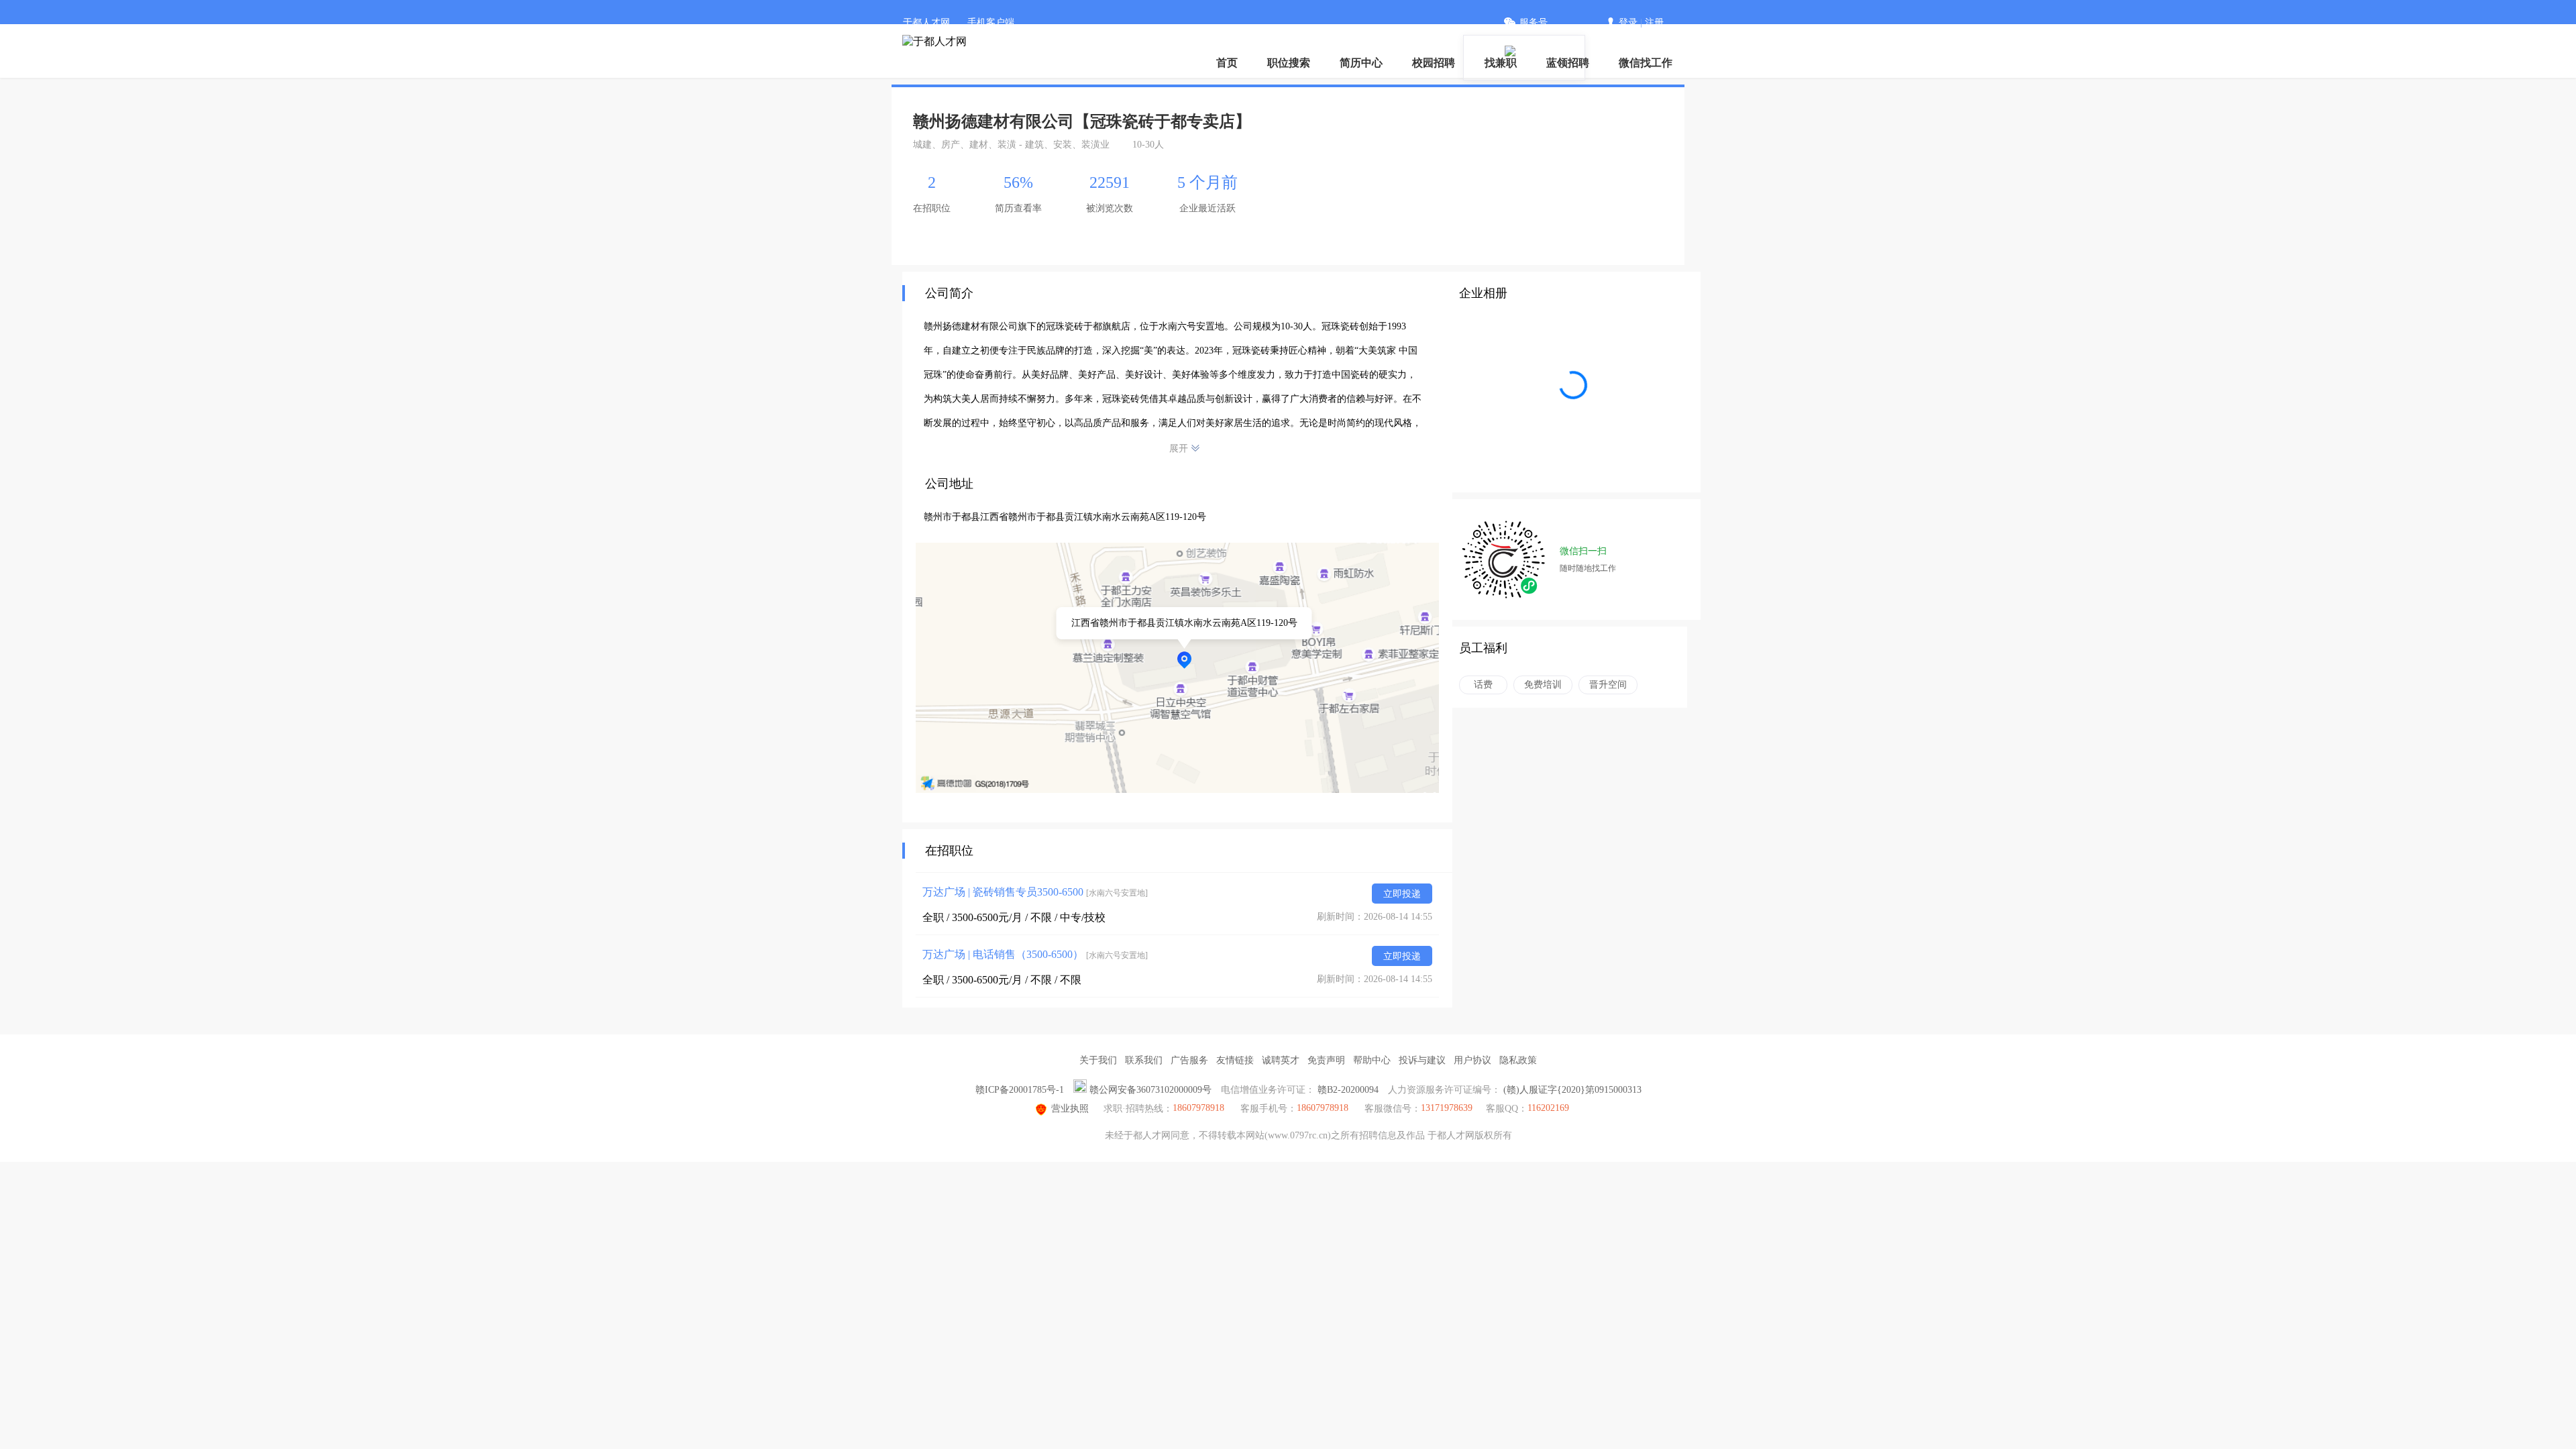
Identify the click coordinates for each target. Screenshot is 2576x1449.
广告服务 (1189, 1060)
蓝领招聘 (1568, 63)
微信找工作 (1646, 63)
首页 (1227, 63)
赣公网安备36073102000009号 (1150, 1090)
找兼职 (1501, 63)
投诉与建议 (1422, 1060)
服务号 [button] (1534, 22)
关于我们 (1098, 1060)
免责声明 (1326, 1060)
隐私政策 (1518, 1060)
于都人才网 (926, 22)
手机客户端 (991, 22)
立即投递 (1402, 894)
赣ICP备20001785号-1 (1020, 1090)
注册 (1654, 22)
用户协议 (1472, 1060)
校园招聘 (1434, 63)
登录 (1628, 22)
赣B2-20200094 (1348, 1090)
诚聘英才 (1281, 1060)
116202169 (1548, 1108)
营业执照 (1070, 1109)
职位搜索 (1289, 63)
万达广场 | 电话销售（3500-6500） (1035, 954)
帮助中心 (1372, 1060)
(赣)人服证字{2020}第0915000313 (1572, 1090)
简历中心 (1361, 63)
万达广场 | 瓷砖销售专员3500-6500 (1035, 892)
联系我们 (1144, 1060)
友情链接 (1235, 1060)
